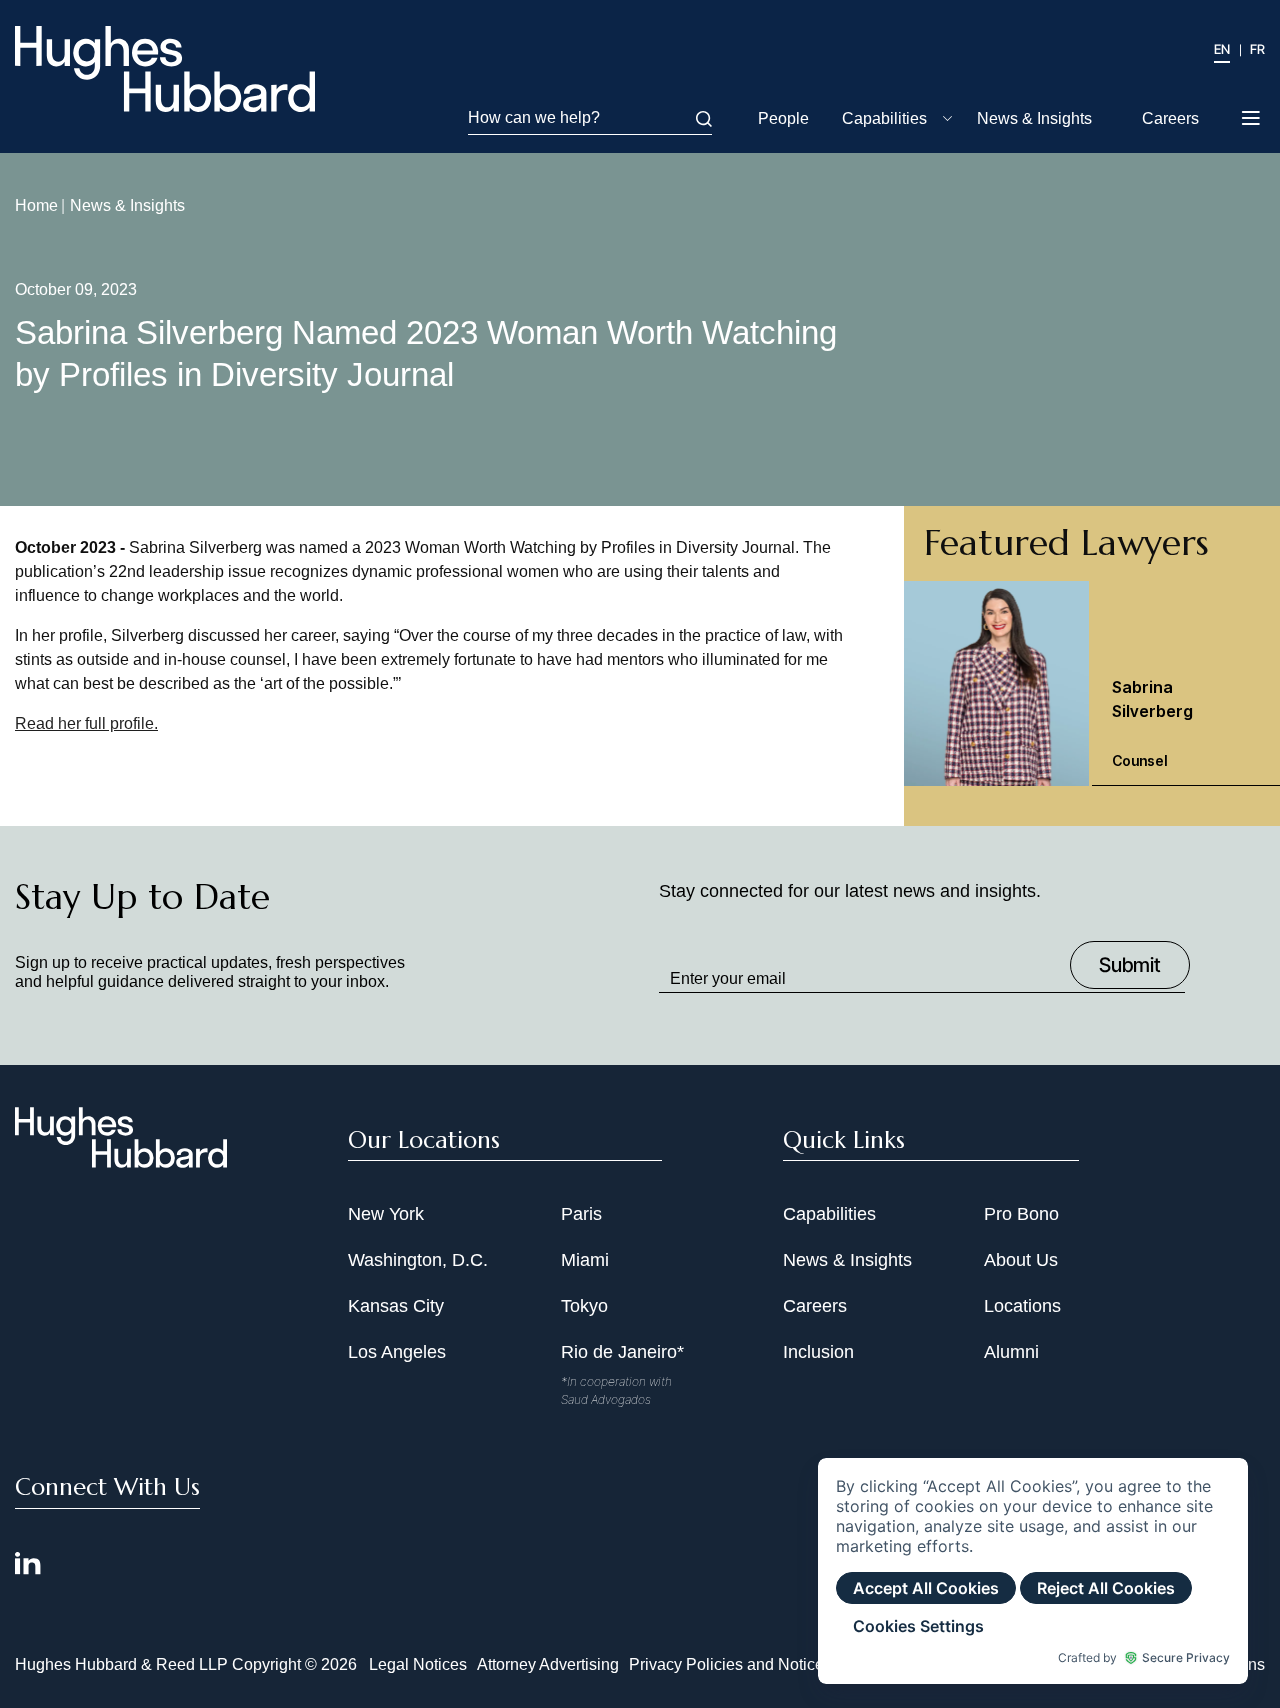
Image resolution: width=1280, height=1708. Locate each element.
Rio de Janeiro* (622, 1352)
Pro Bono (1021, 1214)
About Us (1021, 1260)
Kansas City (396, 1306)
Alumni (1011, 1352)
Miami (585, 1260)
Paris (581, 1214)
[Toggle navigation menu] (1252, 120)
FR (1257, 49)
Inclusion (818, 1352)
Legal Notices (418, 1664)
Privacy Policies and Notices (730, 1664)
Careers (1170, 118)
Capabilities (884, 118)
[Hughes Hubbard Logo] (165, 69)
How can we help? (534, 117)
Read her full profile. (86, 723)
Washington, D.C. (418, 1260)
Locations (1022, 1306)
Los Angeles (397, 1352)
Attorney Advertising (548, 1664)
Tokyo (584, 1306)
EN (1222, 49)
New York (386, 1214)
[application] (1033, 1571)
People (783, 118)
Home (36, 205)
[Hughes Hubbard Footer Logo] (121, 1161)
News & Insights (1034, 118)
